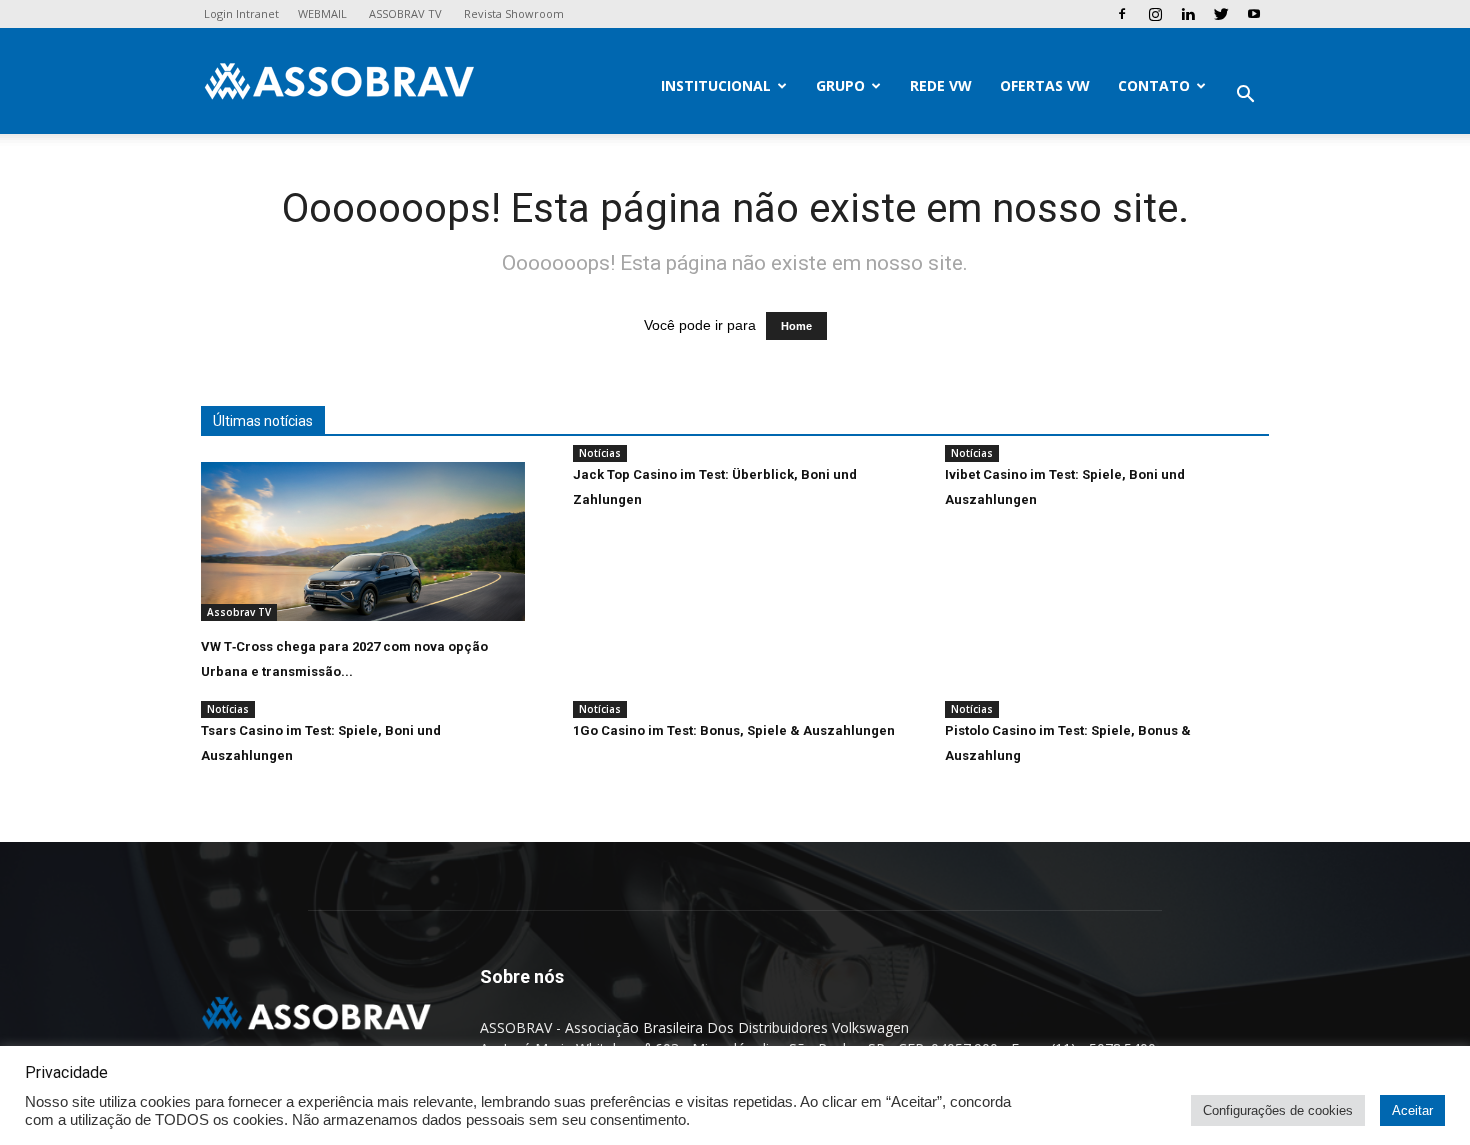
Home (796, 326)
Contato (1154, 85)
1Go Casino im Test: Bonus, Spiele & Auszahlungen (734, 730)
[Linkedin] (1188, 14)
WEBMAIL (322, 13)
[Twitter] (1221, 14)
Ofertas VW (1045, 85)
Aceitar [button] (1412, 1110)
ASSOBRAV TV (405, 13)
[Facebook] (1122, 14)
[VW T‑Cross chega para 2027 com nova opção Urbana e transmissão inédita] (363, 541)
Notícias (600, 453)
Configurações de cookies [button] (1278, 1110)
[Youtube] (1254, 14)
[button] (1245, 96)
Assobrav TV (239, 612)
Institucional (716, 85)
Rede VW (941, 85)
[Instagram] (1155, 14)
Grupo (840, 85)
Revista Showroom (514, 13)
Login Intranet (241, 13)
